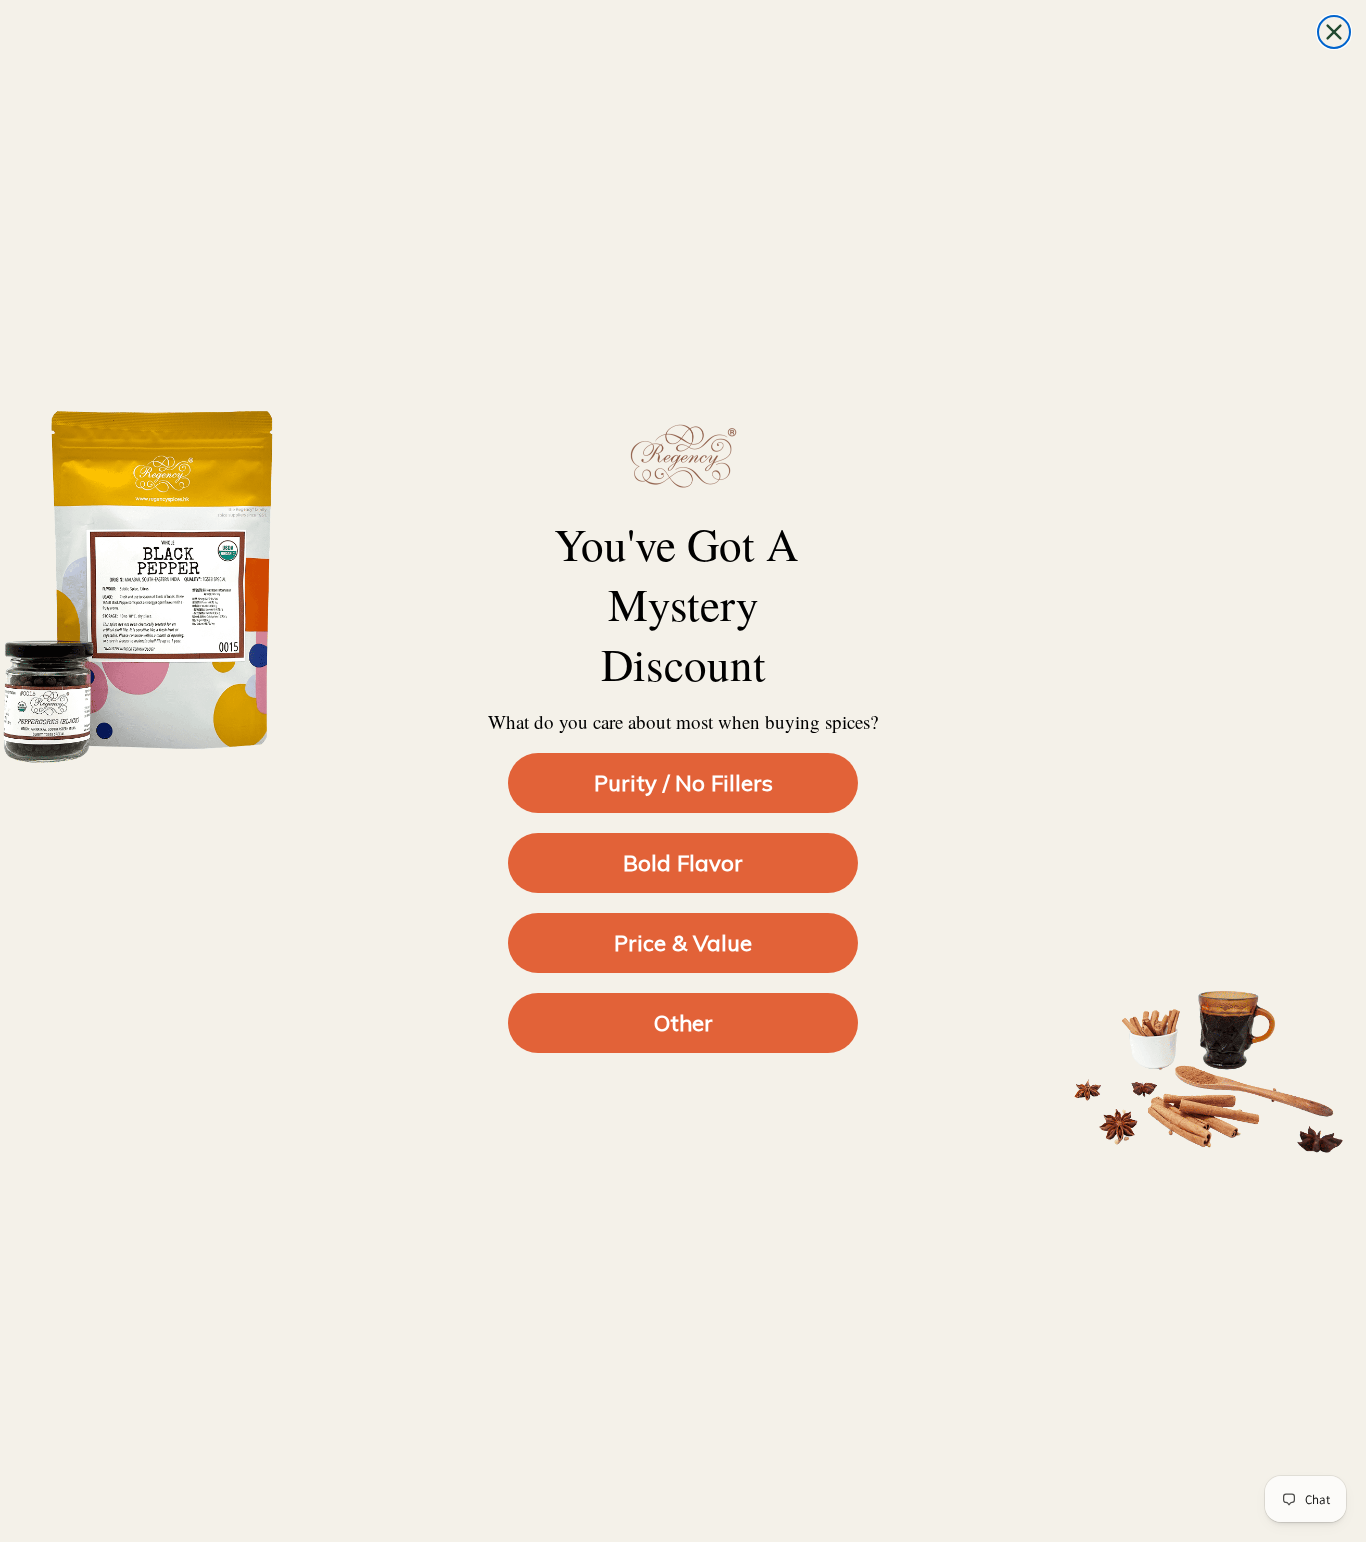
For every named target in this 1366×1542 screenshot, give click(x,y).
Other (683, 1023)
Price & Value (683, 943)
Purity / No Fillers (683, 783)
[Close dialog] (1334, 32)
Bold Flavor (683, 863)
